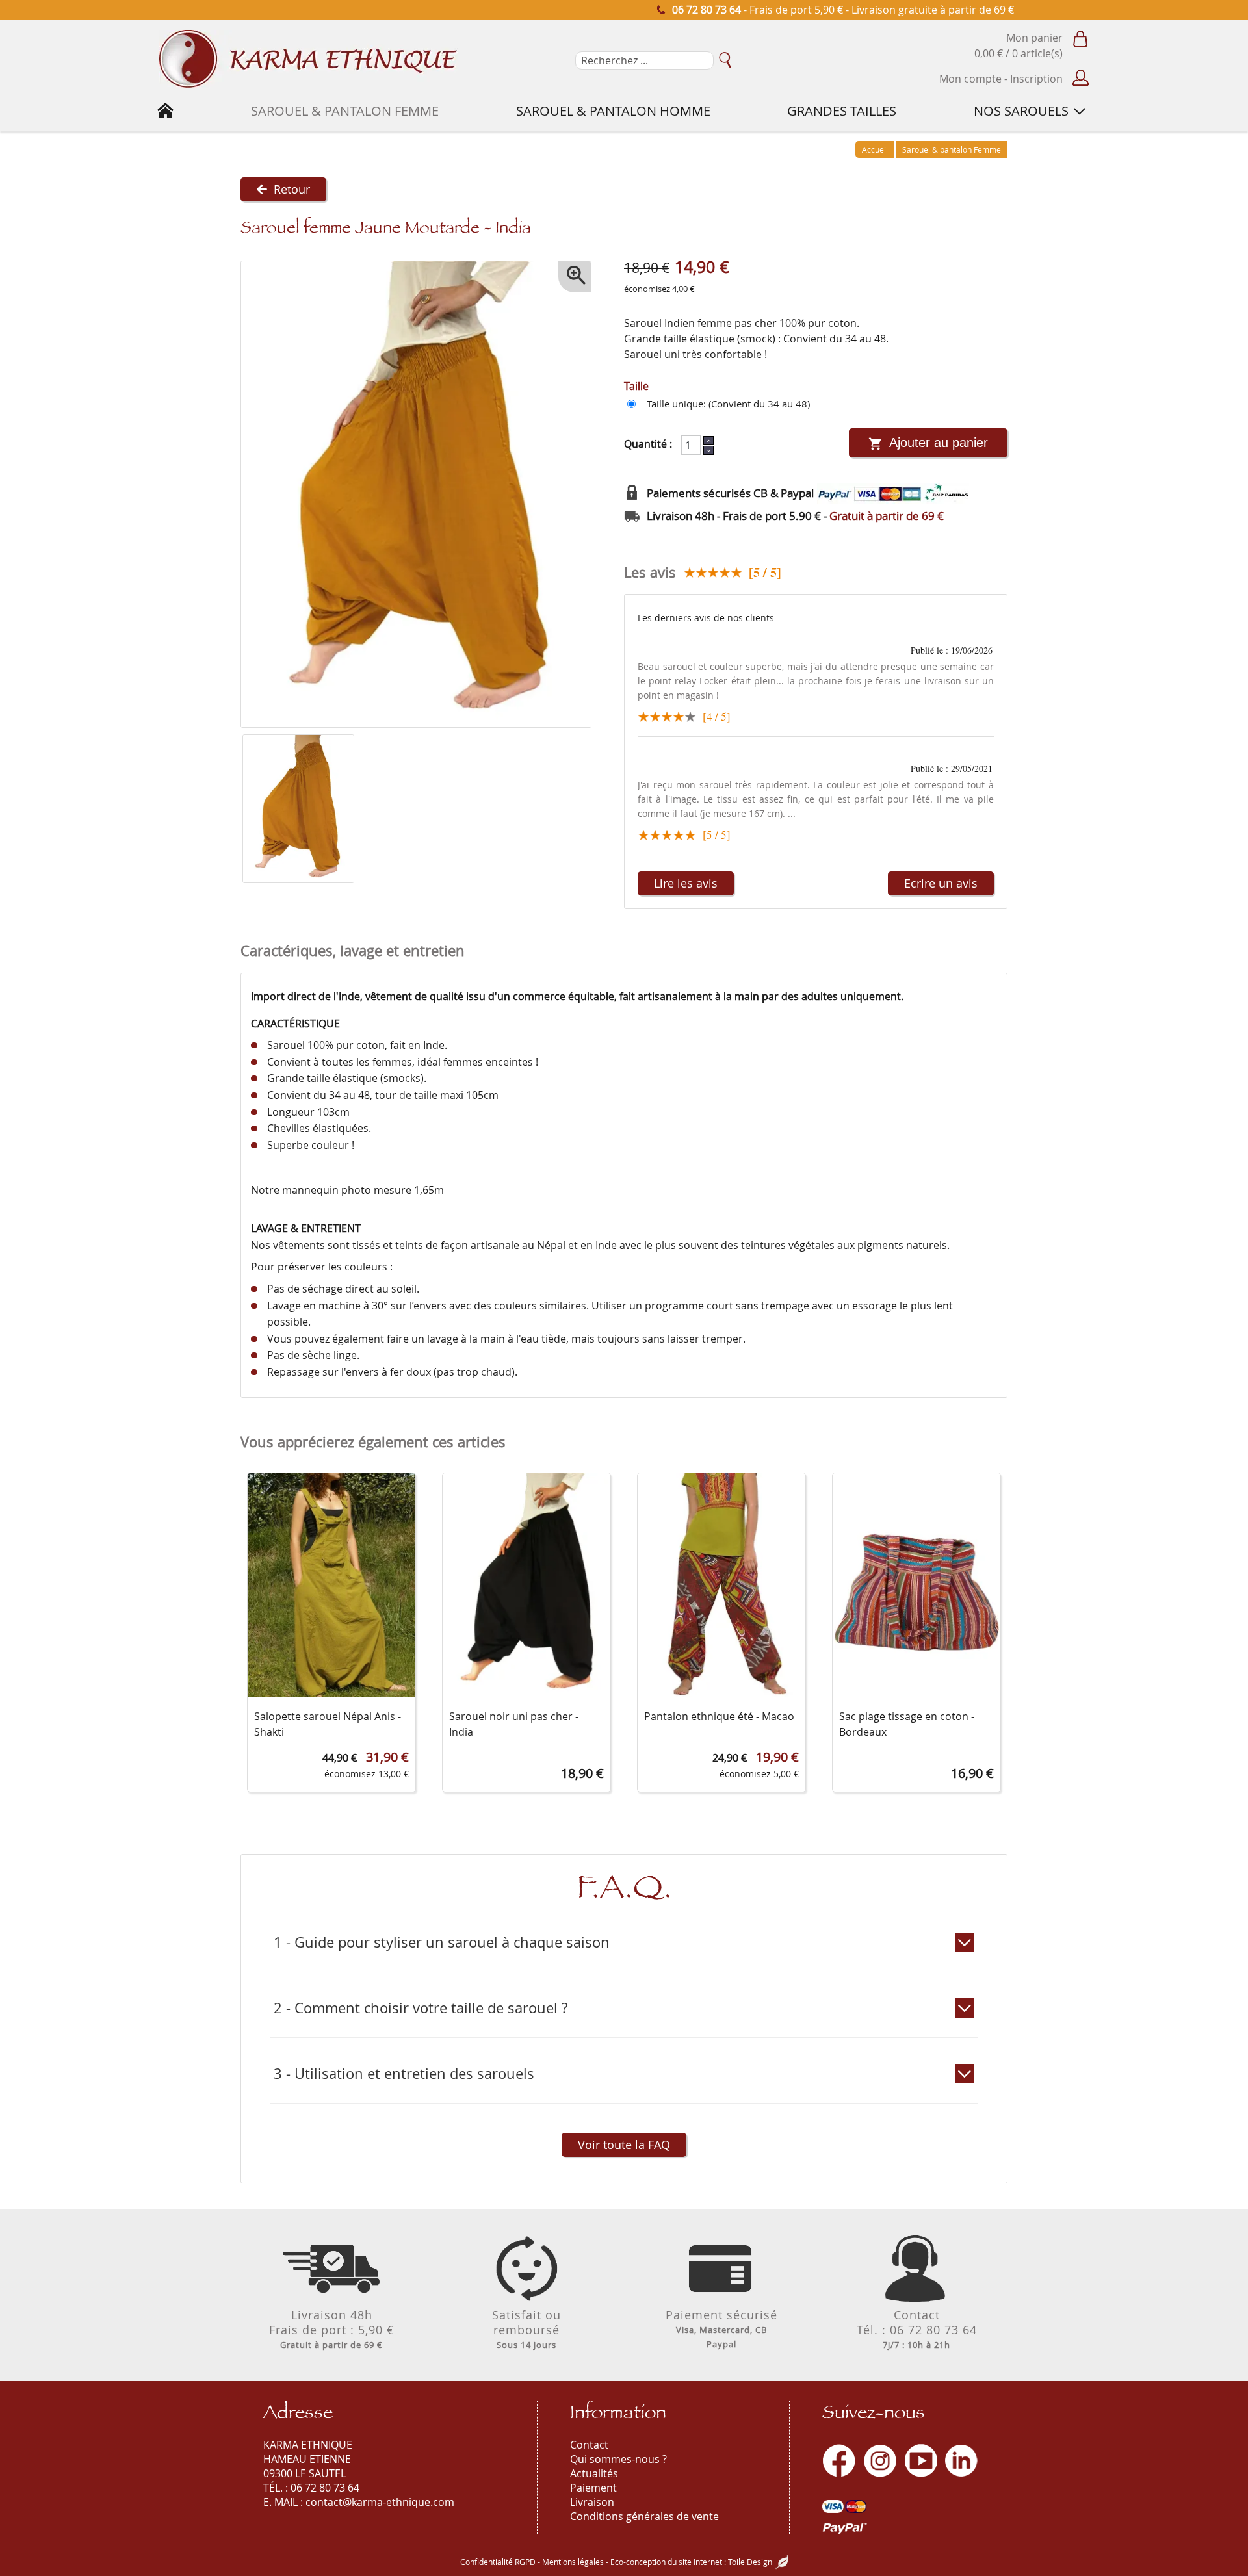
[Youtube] (921, 2461)
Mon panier (1034, 38)
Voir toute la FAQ (624, 2145)
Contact (589, 2445)
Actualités (594, 2473)
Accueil (875, 149)
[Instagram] (880, 2461)
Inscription (1036, 79)
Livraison (592, 2502)
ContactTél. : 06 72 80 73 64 (917, 2329)
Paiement (593, 2488)
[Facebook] (839, 2461)
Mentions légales (573, 2562)
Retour (292, 189)
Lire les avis (686, 883)
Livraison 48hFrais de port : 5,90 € (332, 2329)
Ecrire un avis (941, 883)
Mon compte (970, 79)
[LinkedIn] (961, 2461)
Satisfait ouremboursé (526, 2329)
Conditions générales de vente (644, 2516)
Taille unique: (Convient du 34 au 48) (728, 404)
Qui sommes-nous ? (618, 2459)
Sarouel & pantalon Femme (952, 149)
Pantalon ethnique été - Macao (719, 1716)
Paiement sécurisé (721, 2328)
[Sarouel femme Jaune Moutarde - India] (298, 809)
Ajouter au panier (939, 443)
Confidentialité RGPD (498, 2562)
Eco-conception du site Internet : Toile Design (691, 2562)
